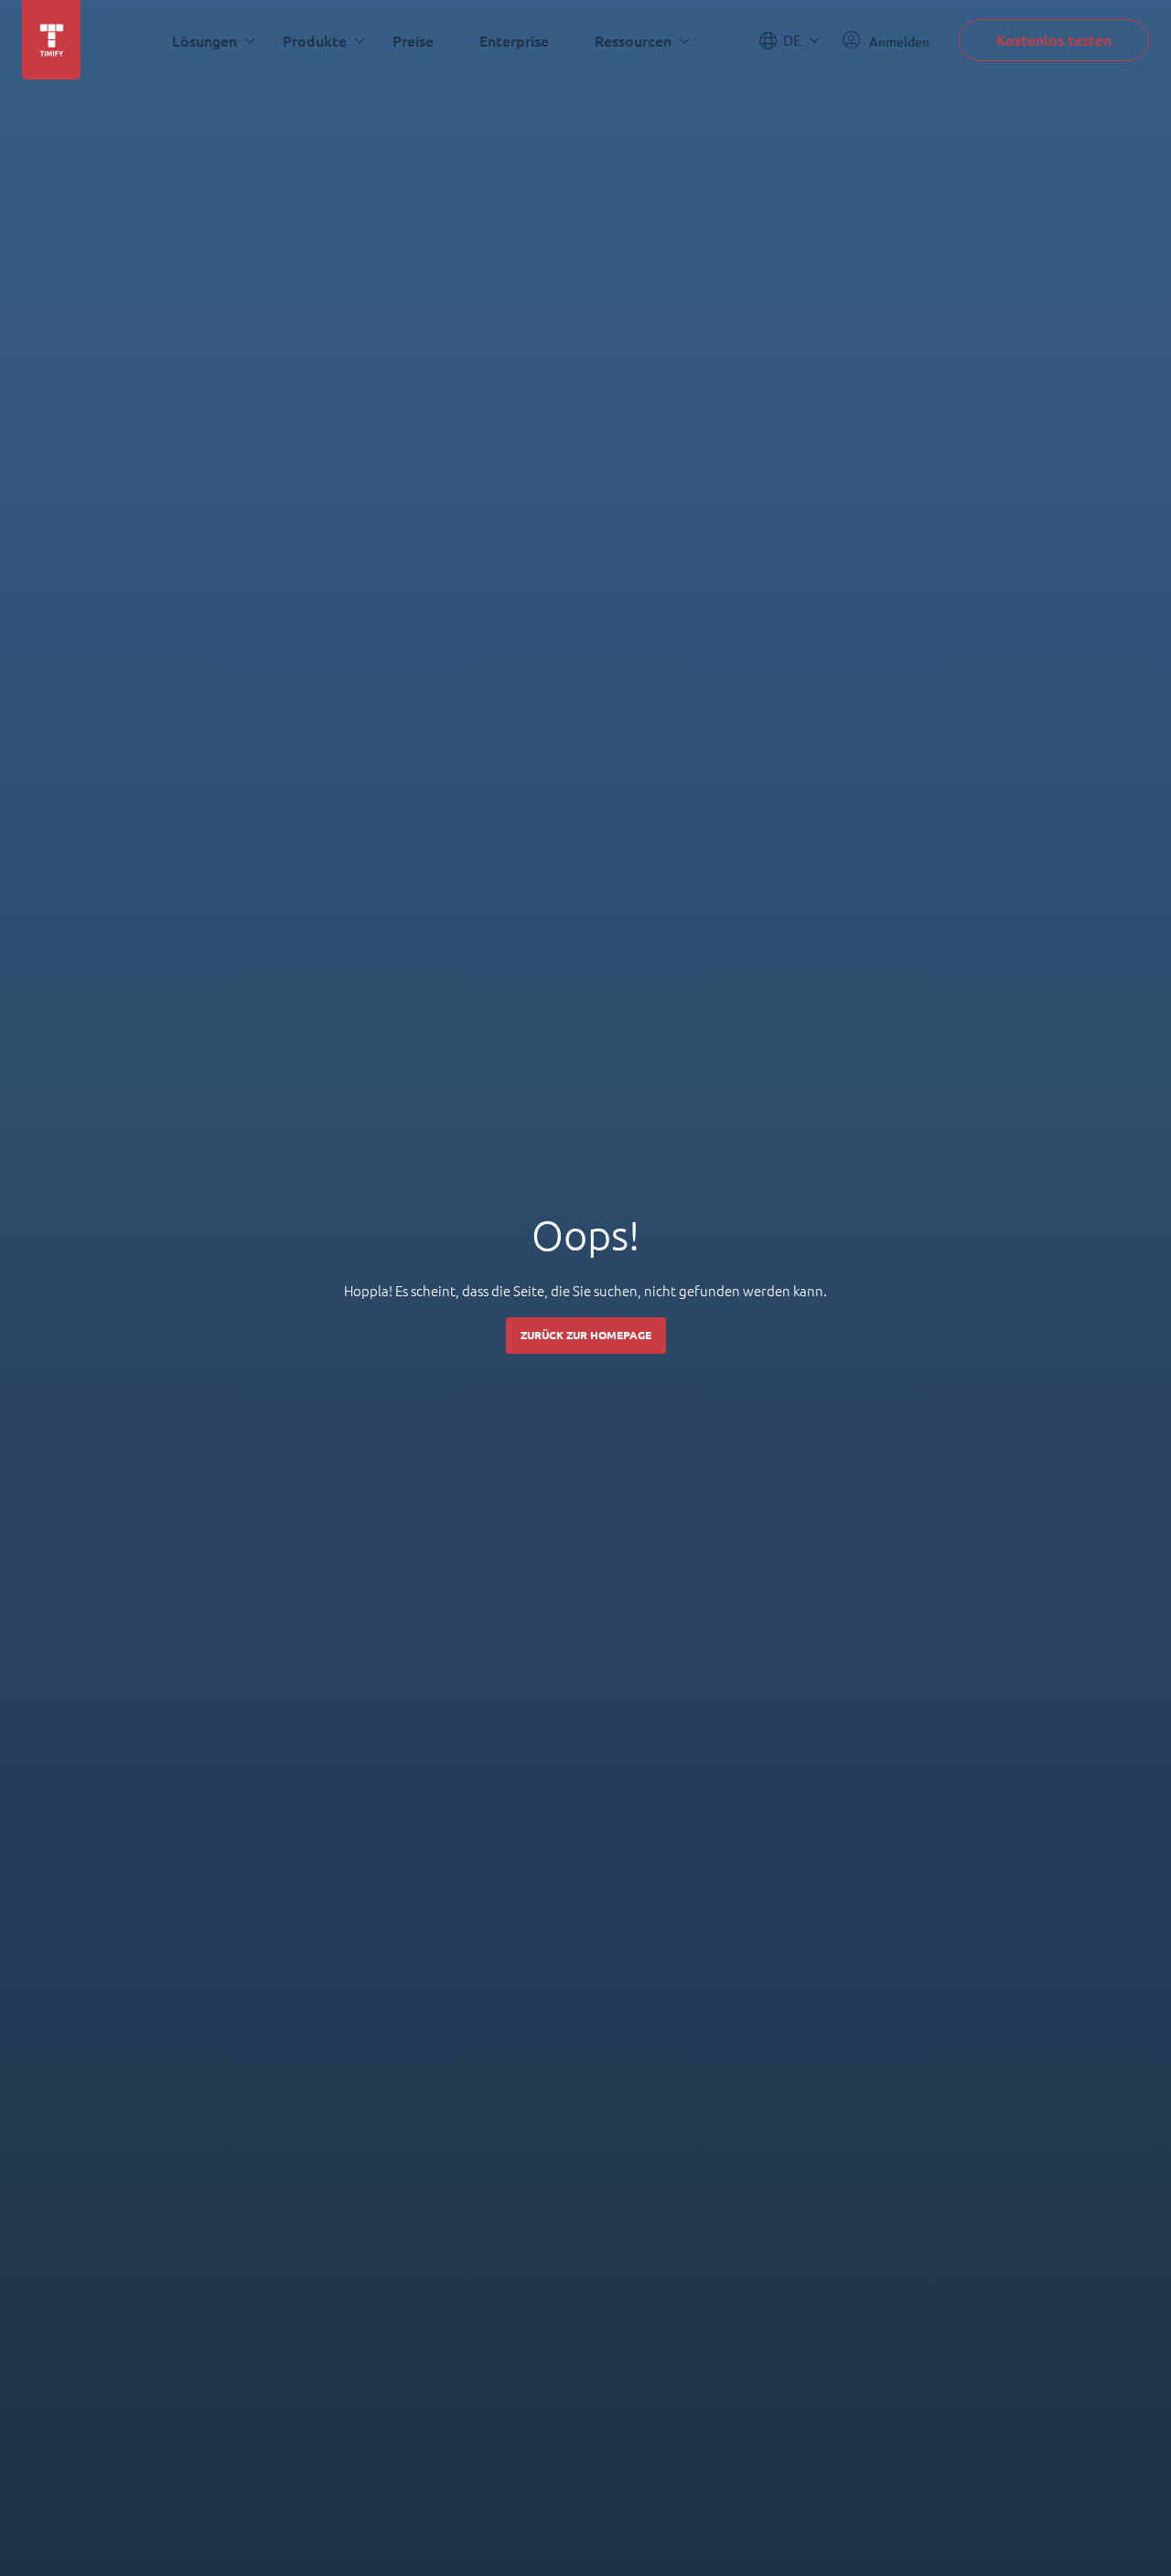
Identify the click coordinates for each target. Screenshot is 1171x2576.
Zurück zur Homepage (586, 1335)
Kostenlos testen (1054, 40)
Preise (413, 41)
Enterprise (514, 41)
